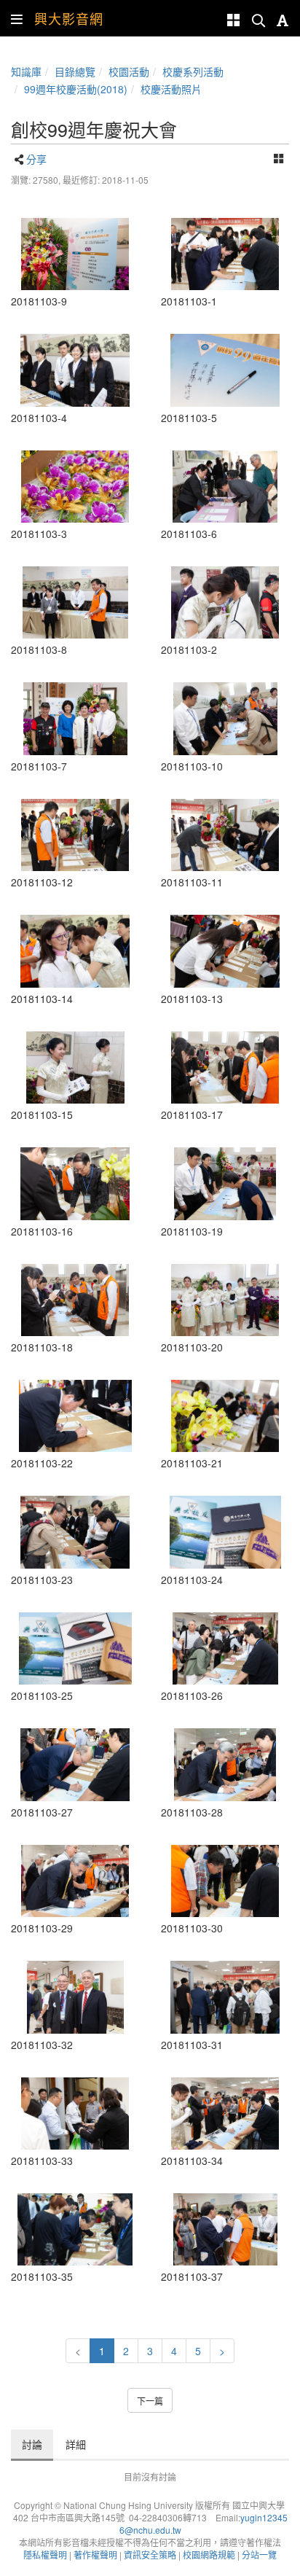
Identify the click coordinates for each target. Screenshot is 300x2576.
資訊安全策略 (150, 2554)
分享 (36, 159)
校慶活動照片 (171, 89)
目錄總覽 (75, 71)
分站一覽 (259, 2554)
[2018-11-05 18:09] (75, 254)
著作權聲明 (95, 2554)
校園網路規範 (209, 2554)
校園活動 (129, 71)
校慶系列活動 (193, 71)
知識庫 (26, 71)
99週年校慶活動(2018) (76, 89)
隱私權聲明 (45, 2554)
